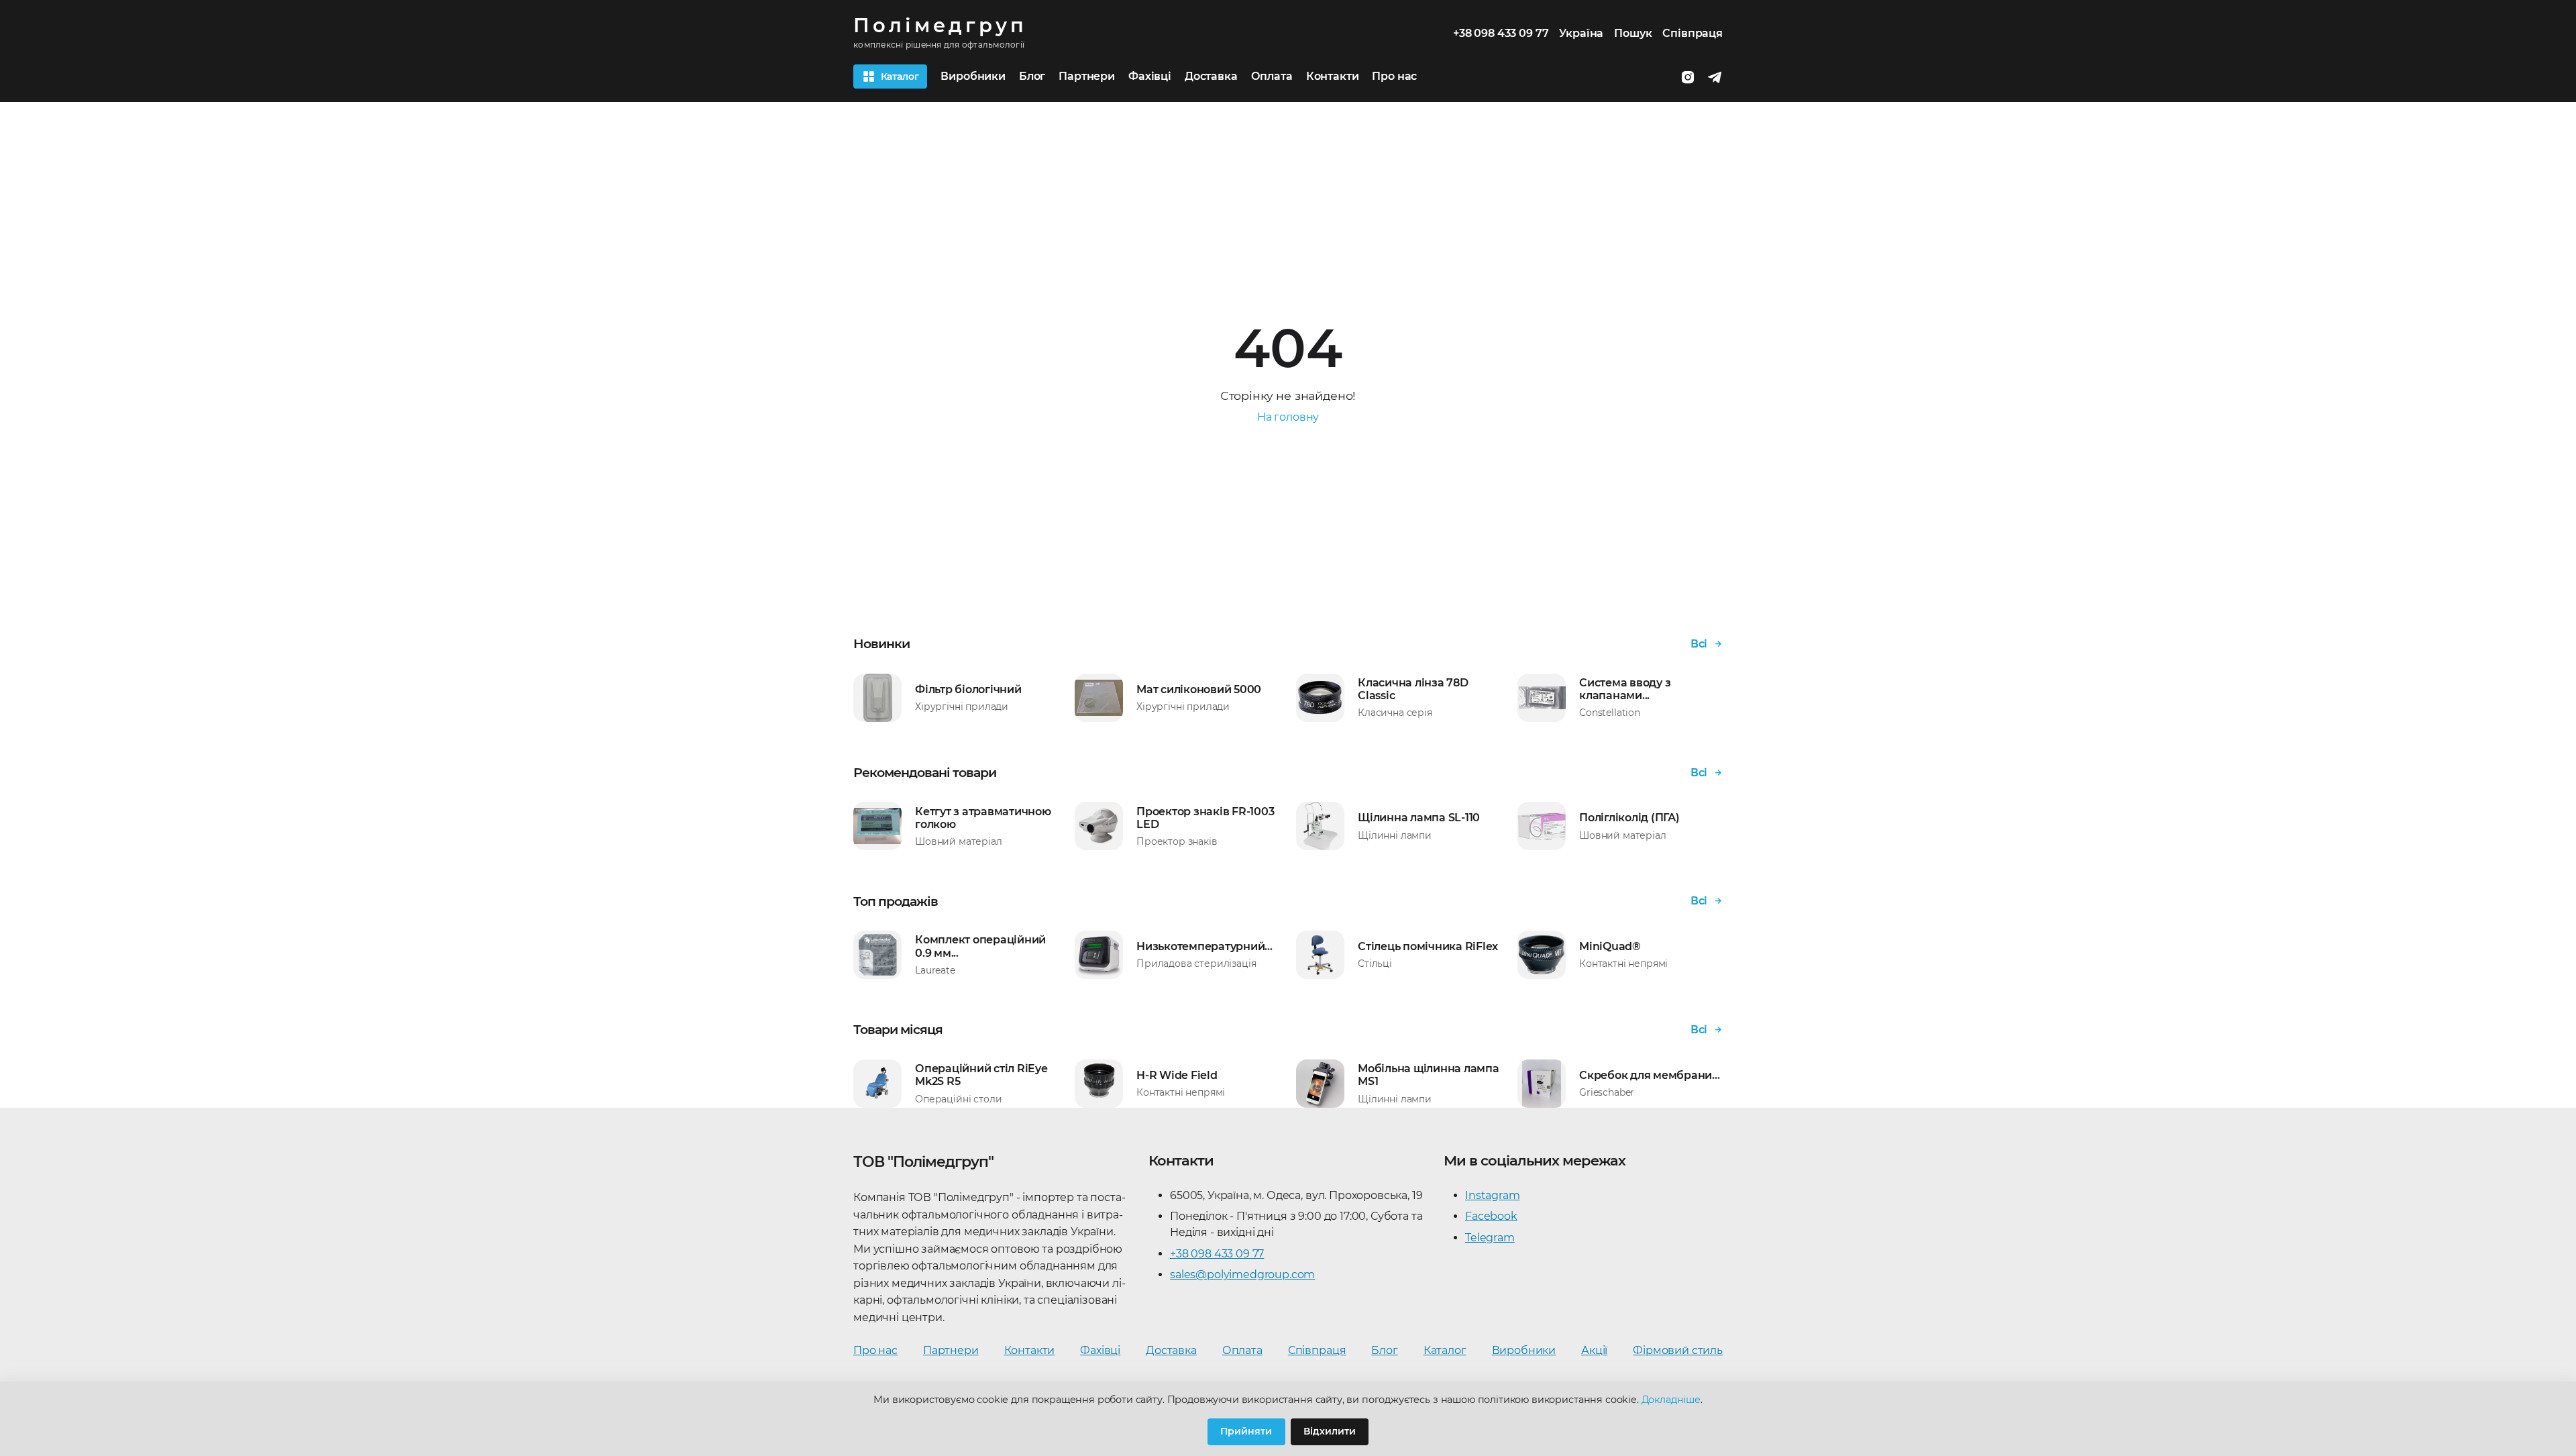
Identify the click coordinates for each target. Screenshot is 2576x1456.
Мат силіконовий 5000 (1199, 689)
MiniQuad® (1610, 946)
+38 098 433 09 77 (1217, 1254)
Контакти (1333, 76)
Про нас (1394, 76)
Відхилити (1330, 1431)
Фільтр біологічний (968, 689)
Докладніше (1671, 1400)
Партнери (1087, 76)
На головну (1288, 417)
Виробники (973, 76)
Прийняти (1246, 1431)
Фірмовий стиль (1678, 1350)
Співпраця (1693, 33)
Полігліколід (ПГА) (1629, 818)
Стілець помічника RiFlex (1428, 946)
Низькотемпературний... (1204, 946)
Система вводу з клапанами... (1625, 689)
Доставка (1211, 76)
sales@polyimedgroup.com (1242, 1275)
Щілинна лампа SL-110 (1419, 818)
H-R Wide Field (1177, 1075)
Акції (1594, 1350)
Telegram (1490, 1238)
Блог (1032, 76)
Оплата (1272, 76)
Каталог (1445, 1350)
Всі (1699, 644)
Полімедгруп (940, 26)
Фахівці (1150, 76)
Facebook (1491, 1216)
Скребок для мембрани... (1649, 1075)
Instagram (1493, 1195)
